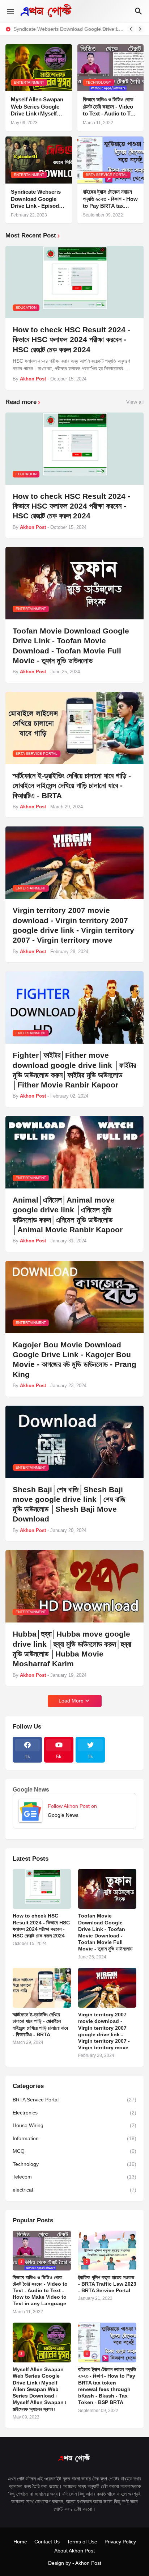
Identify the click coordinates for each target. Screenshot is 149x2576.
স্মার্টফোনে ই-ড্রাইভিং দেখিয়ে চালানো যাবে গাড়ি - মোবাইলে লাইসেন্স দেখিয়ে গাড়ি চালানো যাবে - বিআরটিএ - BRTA (72, 786)
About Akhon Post (74, 2551)
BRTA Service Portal (74, 2100)
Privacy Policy (120, 2542)
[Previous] (131, 29)
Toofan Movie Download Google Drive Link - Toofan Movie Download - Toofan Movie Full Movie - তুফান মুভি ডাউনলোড (71, 646)
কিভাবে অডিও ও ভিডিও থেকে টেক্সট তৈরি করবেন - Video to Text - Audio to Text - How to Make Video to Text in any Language (110, 107)
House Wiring (74, 2125)
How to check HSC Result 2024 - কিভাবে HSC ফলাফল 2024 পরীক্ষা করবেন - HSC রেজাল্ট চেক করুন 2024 (71, 340)
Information (74, 2138)
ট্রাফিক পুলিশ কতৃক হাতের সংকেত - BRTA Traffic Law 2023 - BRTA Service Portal (107, 2284)
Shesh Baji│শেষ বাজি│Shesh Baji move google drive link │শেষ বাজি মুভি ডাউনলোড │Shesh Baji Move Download (69, 1504)
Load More (71, 1701)
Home (20, 2542)
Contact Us (47, 2542)
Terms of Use (82, 2542)
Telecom (74, 2177)
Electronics (74, 2113)
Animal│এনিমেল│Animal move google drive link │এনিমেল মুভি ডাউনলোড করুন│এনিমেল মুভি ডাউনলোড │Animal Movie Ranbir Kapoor (68, 1215)
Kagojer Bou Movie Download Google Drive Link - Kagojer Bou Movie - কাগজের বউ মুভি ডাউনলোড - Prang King (74, 1359)
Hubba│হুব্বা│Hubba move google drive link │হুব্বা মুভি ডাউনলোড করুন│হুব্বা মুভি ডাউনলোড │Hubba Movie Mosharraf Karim (72, 1649)
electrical (74, 2190)
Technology (74, 2164)
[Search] (139, 11)
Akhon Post (88, 2563)
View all (135, 402)
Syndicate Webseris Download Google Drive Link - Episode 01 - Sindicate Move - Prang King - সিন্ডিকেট (68, 29)
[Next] (140, 29)
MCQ (74, 2151)
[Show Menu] (10, 11)
